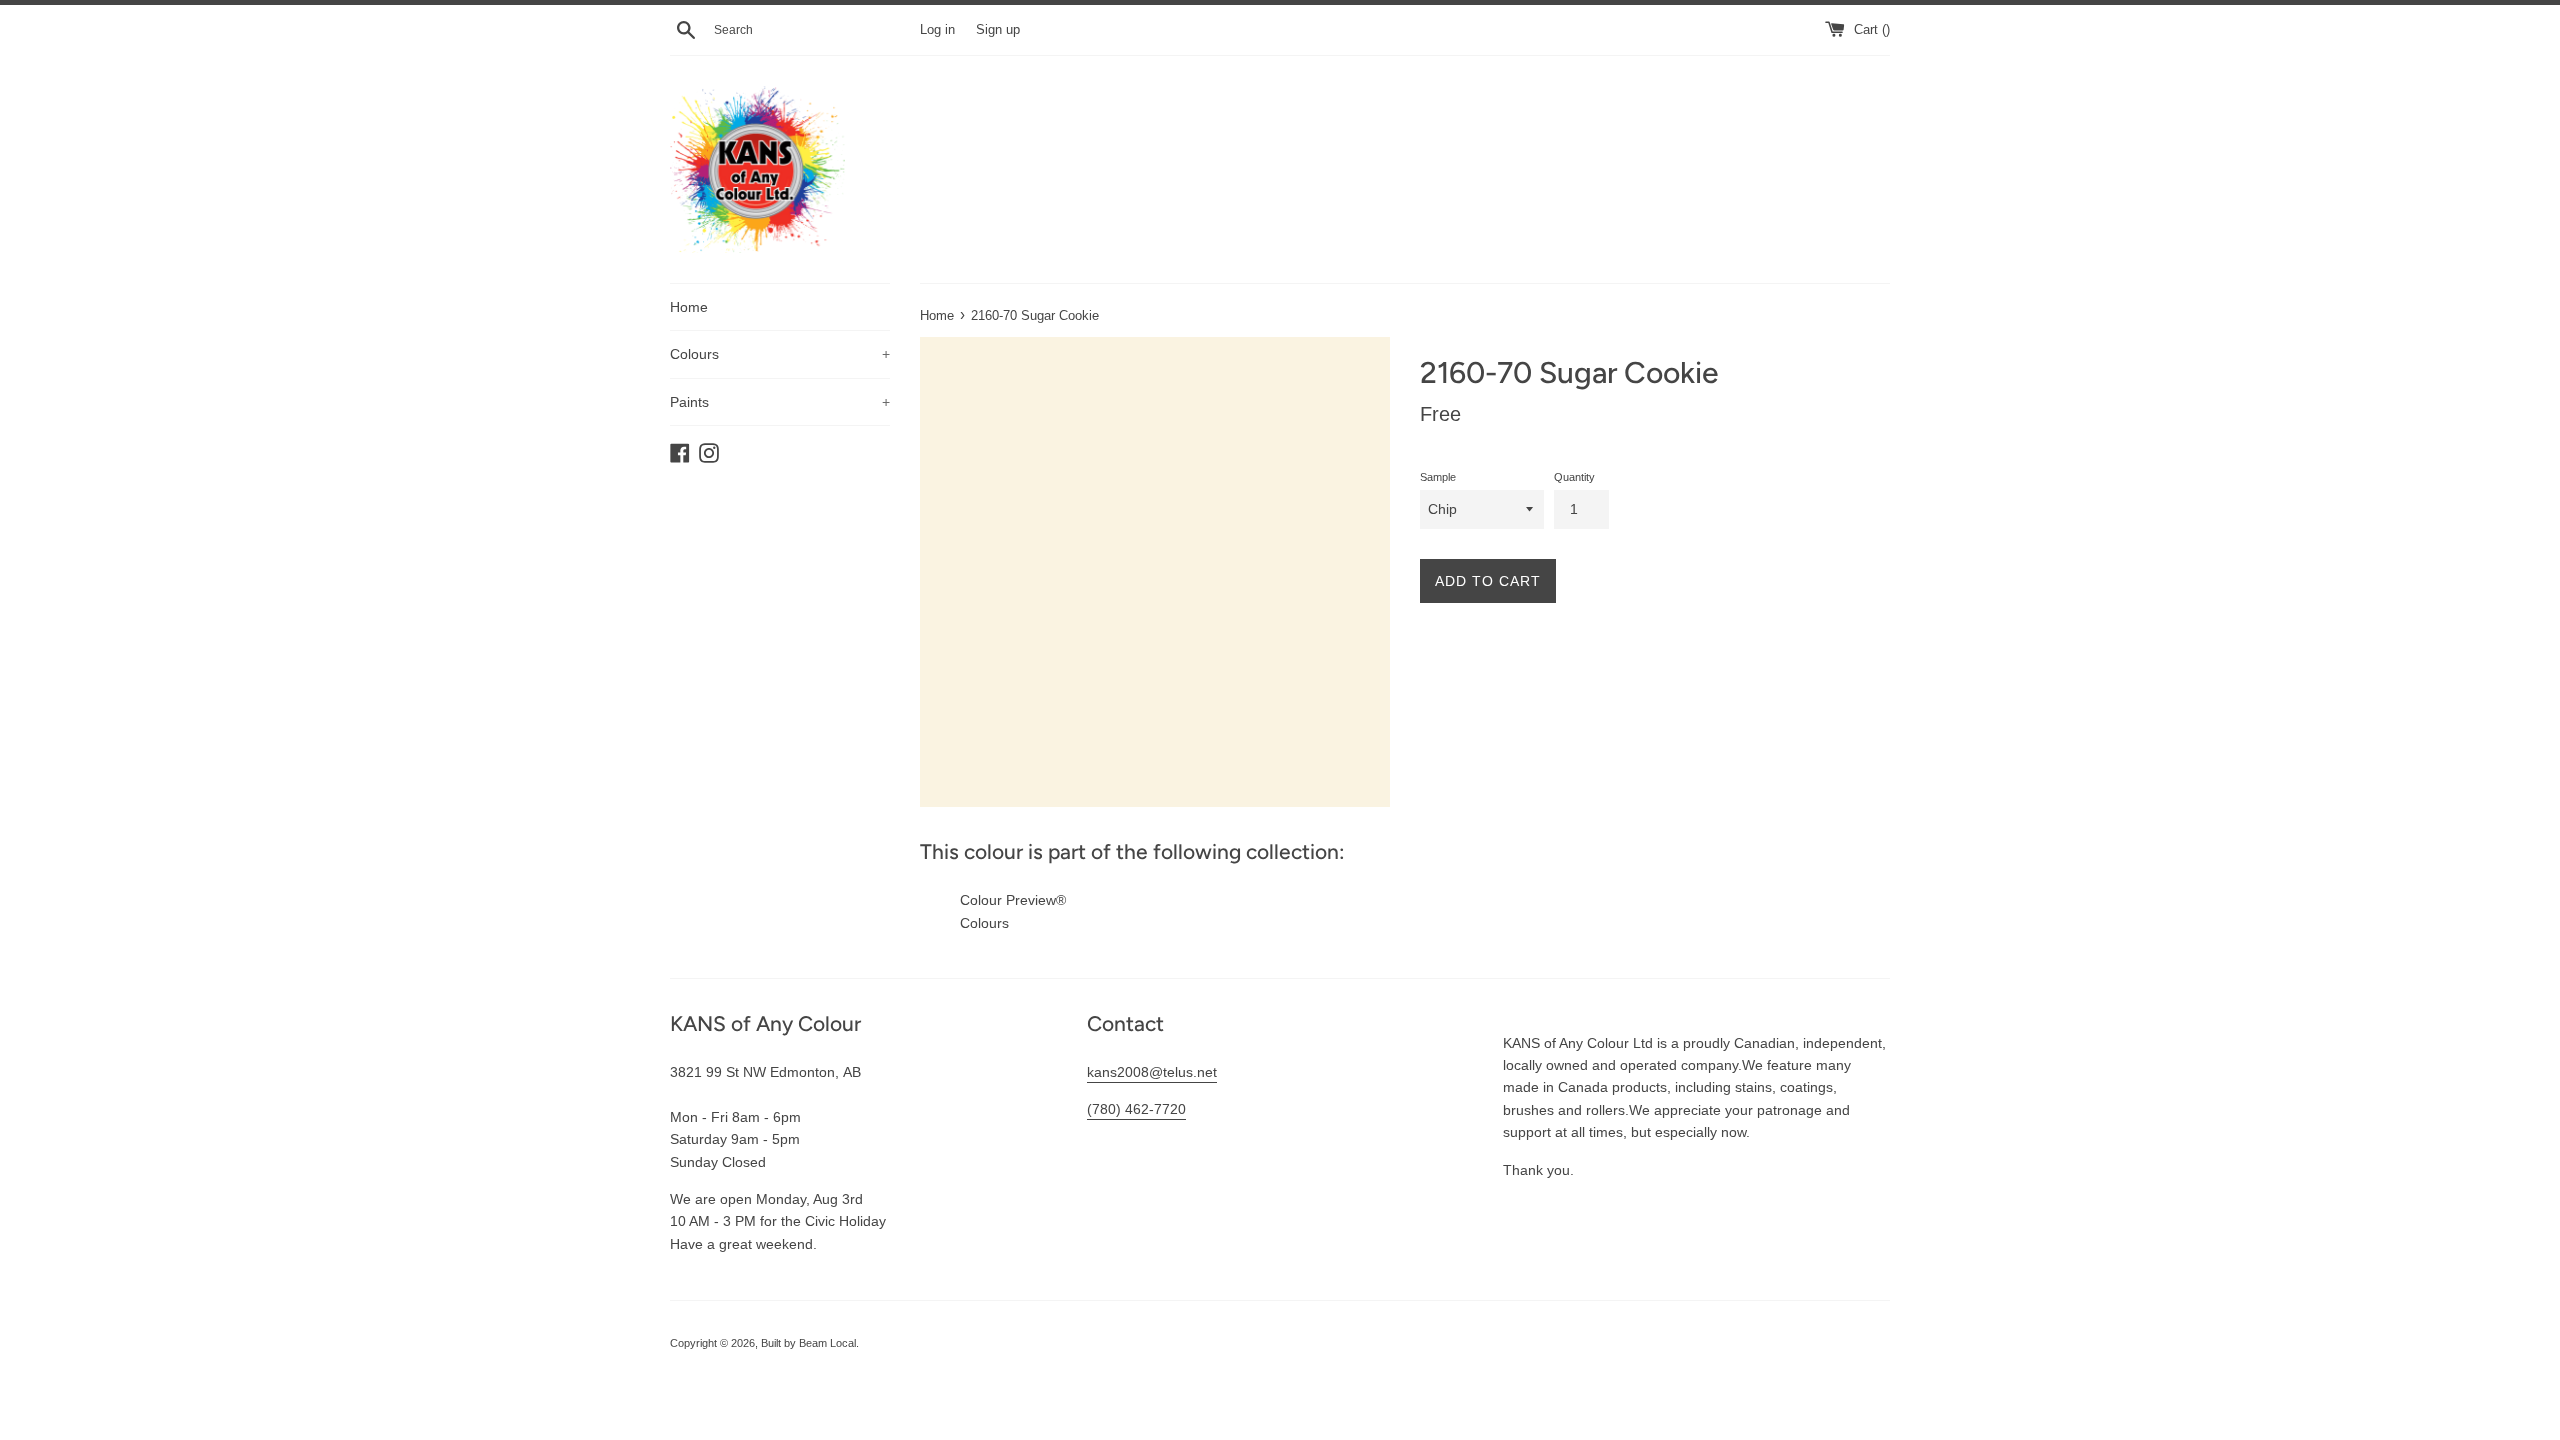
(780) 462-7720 (1136, 1109)
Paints (780, 402)
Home (689, 307)
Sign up (998, 30)
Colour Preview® (1013, 900)
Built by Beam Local (808, 1343)
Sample (1438, 477)
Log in (937, 30)
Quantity (1574, 477)
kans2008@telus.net (1152, 1072)
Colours (780, 354)
